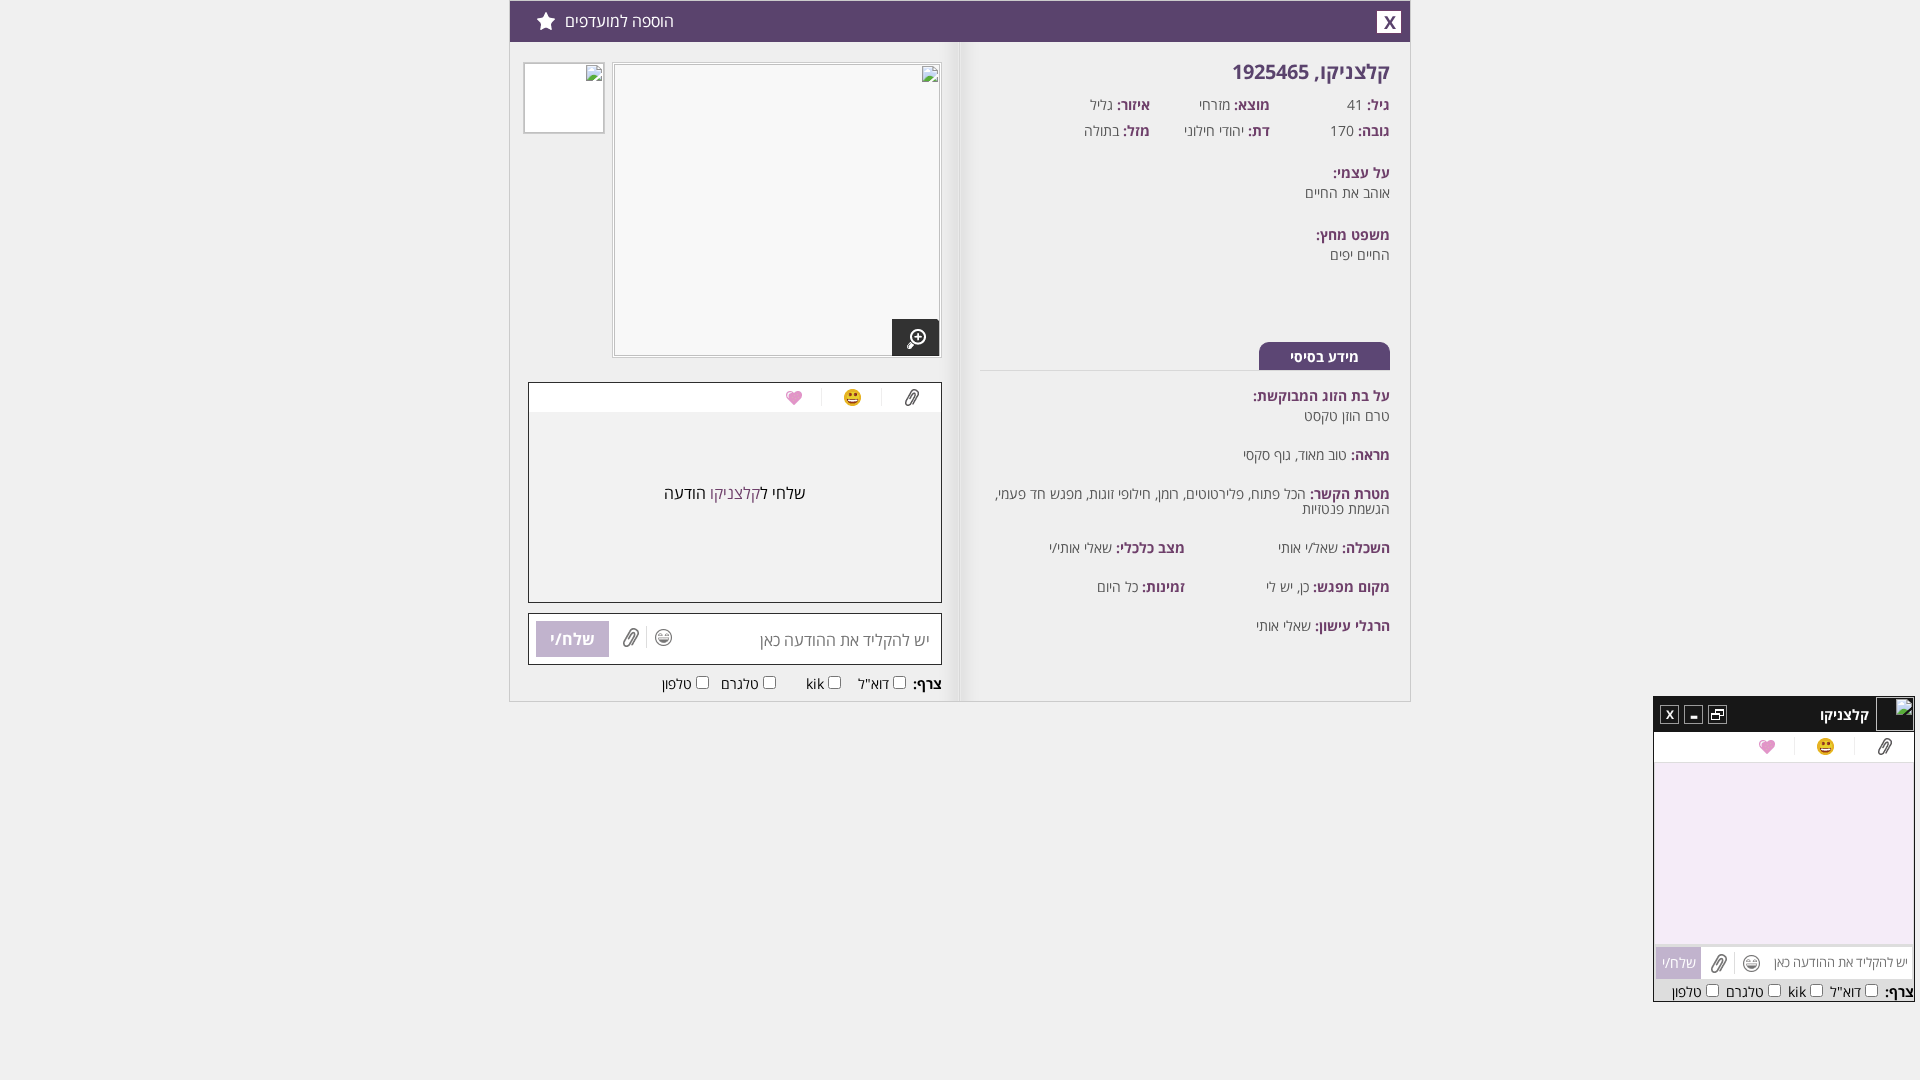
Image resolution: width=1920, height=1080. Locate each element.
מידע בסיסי (1324, 356)
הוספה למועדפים (619, 21)
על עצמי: (1361, 172)
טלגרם (740, 683)
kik (815, 683)
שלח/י (572, 639)
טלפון (677, 683)
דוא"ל (873, 683)
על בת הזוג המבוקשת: (1321, 395)
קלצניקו (1844, 714)
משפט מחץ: (1353, 234)
